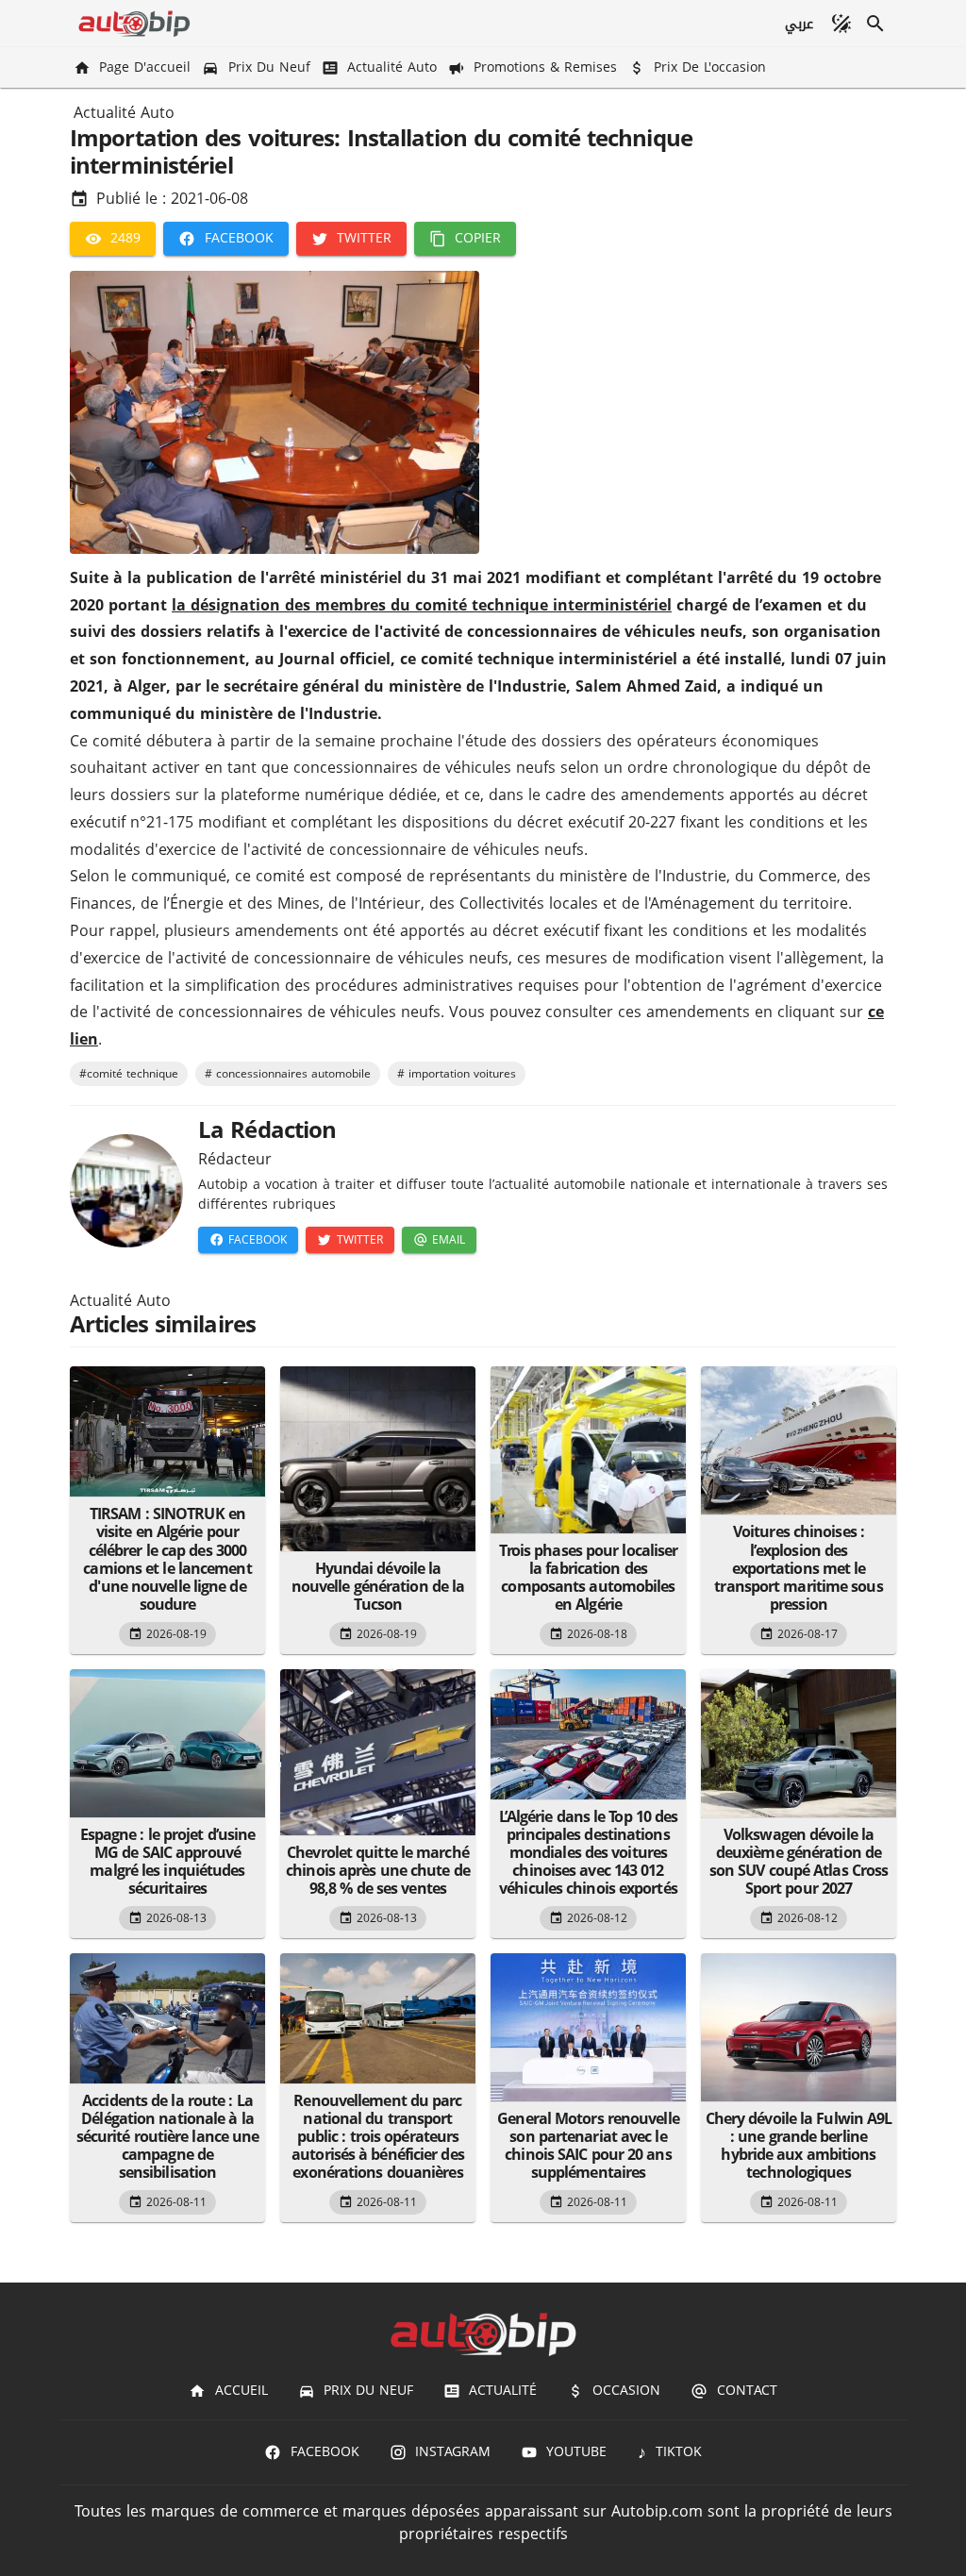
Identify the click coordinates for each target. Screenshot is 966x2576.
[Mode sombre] (841, 24)
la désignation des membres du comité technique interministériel (422, 605)
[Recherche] (875, 24)
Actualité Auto (124, 113)
